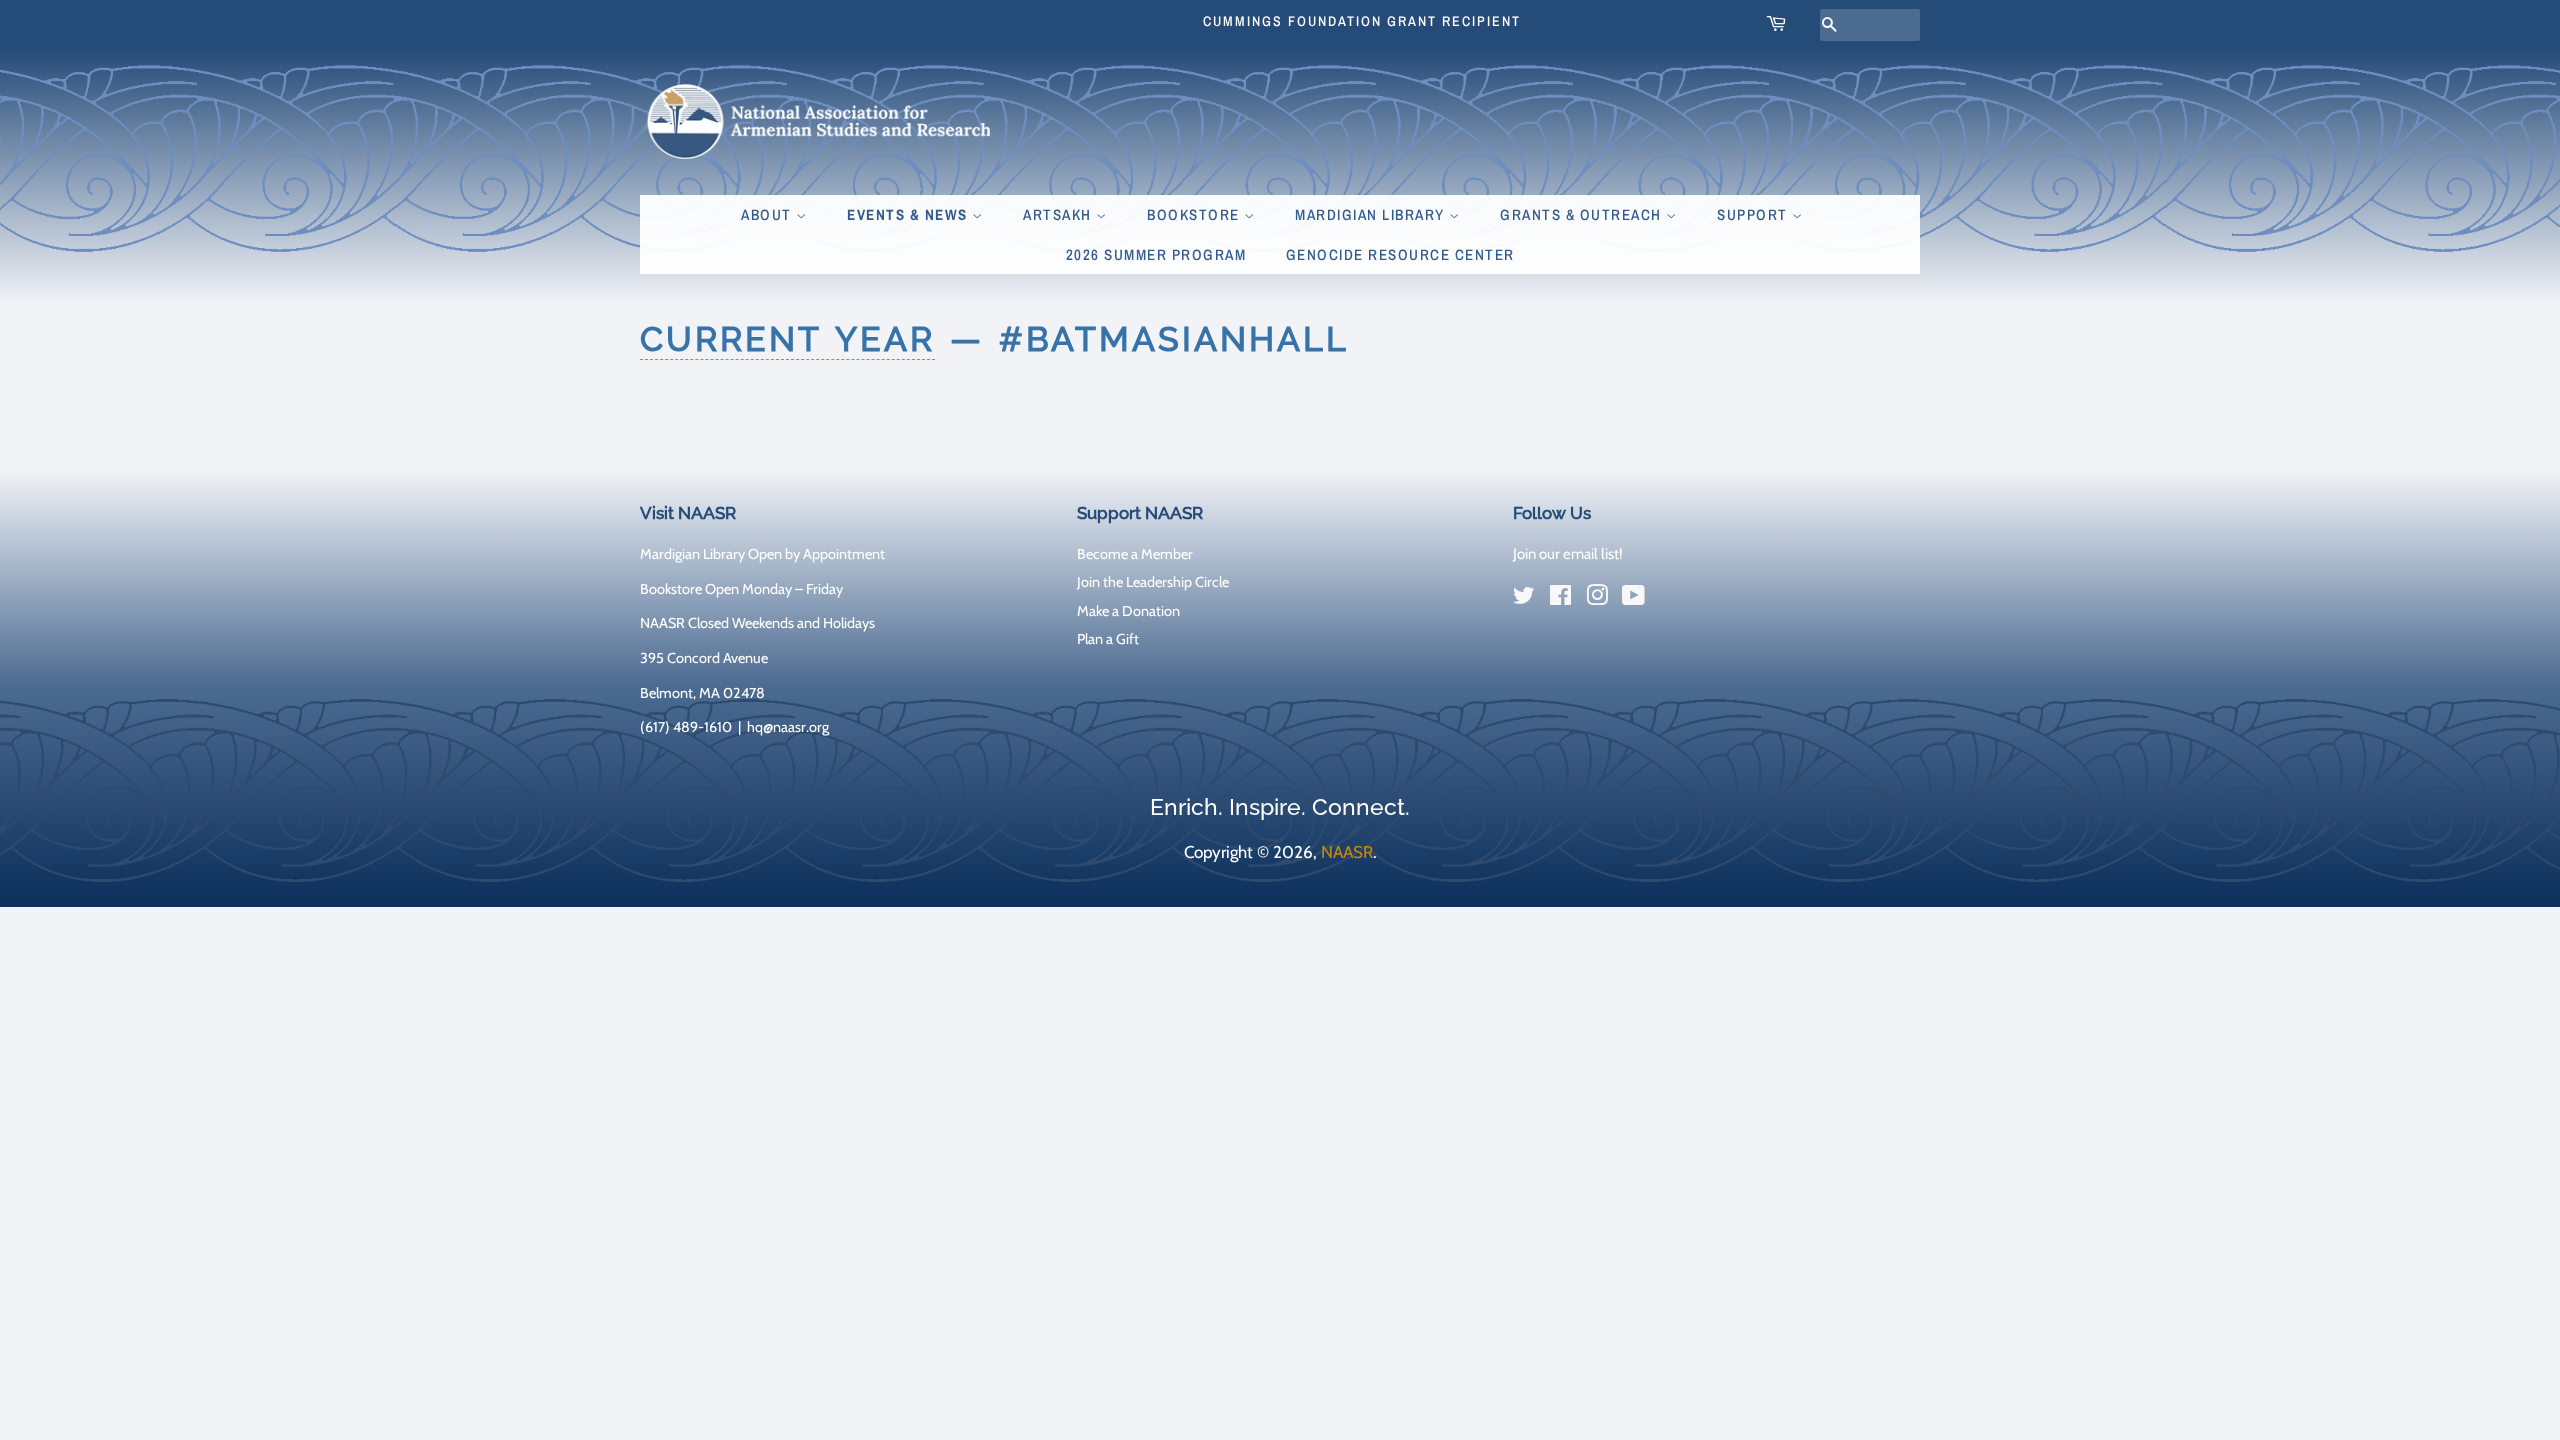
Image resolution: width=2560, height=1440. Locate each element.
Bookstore (1195, 214)
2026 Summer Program (1156, 254)
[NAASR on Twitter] (1524, 599)
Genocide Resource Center (1400, 254)
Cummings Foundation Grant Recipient (1362, 21)
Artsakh (1059, 214)
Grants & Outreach (1583, 214)
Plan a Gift (1108, 639)
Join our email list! (1568, 554)
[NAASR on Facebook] (1560, 599)
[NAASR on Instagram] (1597, 599)
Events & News (909, 214)
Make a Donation (1128, 611)
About (768, 214)
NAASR (1347, 852)
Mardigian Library (1372, 214)
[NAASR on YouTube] (1633, 599)
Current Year (787, 339)
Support (1754, 214)
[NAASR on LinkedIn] (1670, 600)
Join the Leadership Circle (1153, 582)
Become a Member (1135, 554)
